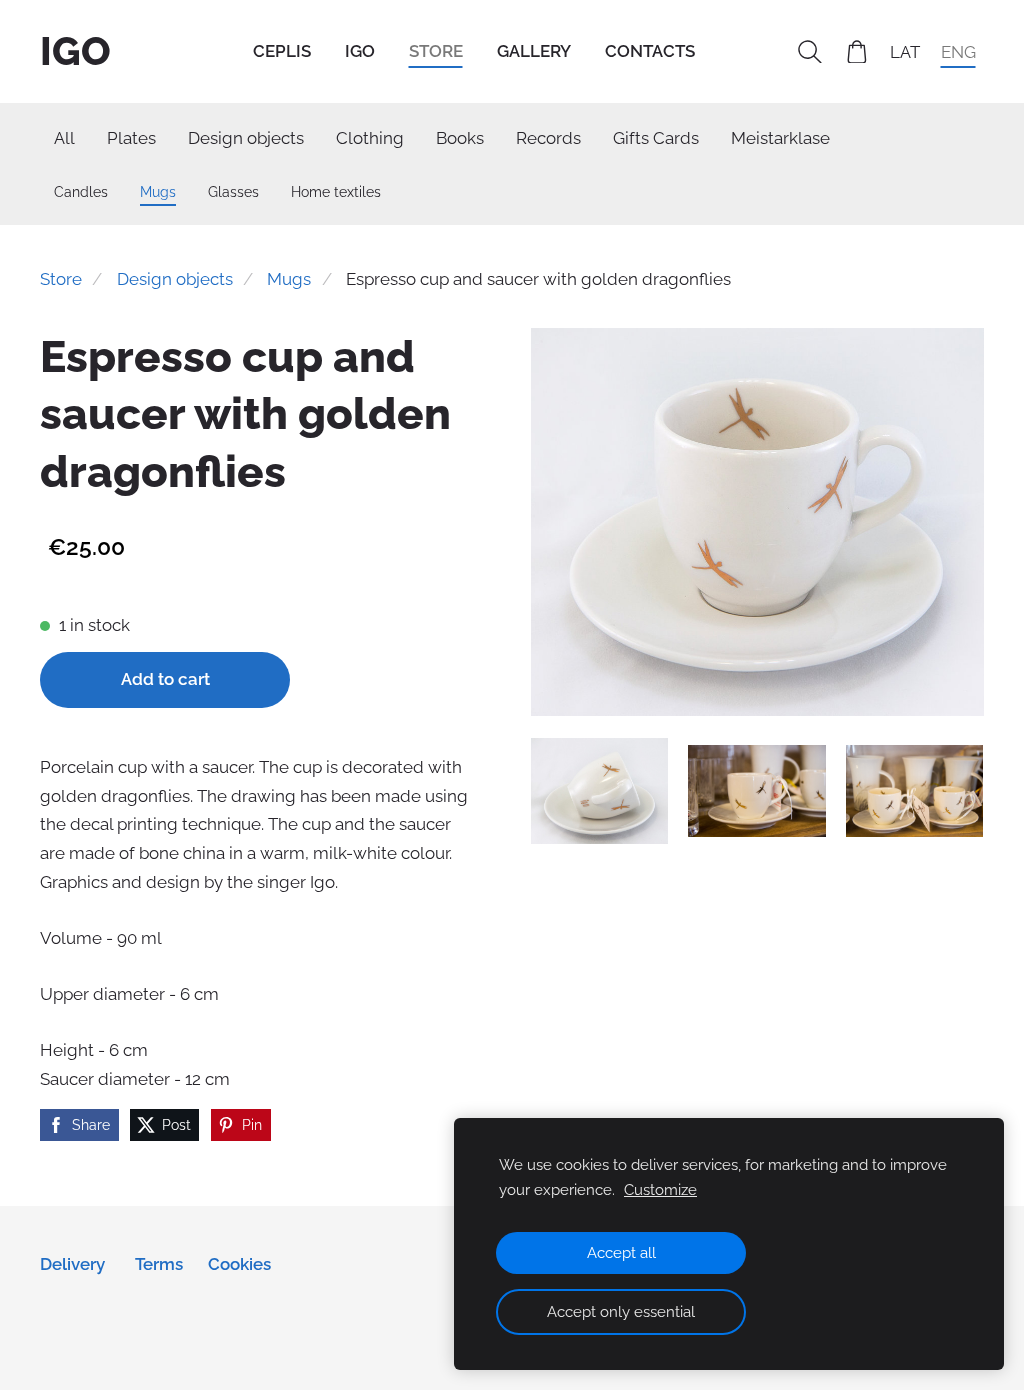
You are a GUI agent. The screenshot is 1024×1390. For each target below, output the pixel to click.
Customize (660, 1190)
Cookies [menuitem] (239, 1264)
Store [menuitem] (436, 51)
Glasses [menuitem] (233, 191)
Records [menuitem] (548, 138)
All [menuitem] (64, 138)
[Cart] (857, 52)
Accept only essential (621, 1312)
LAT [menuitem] (905, 51)
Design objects (175, 279)
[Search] (810, 52)
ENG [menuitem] (958, 51)
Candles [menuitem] (81, 191)
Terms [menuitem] (159, 1264)
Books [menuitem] (460, 138)
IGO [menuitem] (360, 51)
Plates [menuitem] (131, 138)
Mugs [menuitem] (158, 191)
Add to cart (165, 679)
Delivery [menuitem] (72, 1264)
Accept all (621, 1253)
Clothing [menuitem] (370, 138)
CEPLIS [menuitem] (282, 51)
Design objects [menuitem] (246, 138)
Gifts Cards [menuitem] (656, 138)
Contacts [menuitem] (650, 51)
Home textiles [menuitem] (336, 191)
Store (61, 279)
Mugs (289, 279)
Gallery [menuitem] (534, 51)
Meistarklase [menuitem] (780, 138)
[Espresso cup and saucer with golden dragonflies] (600, 791)
